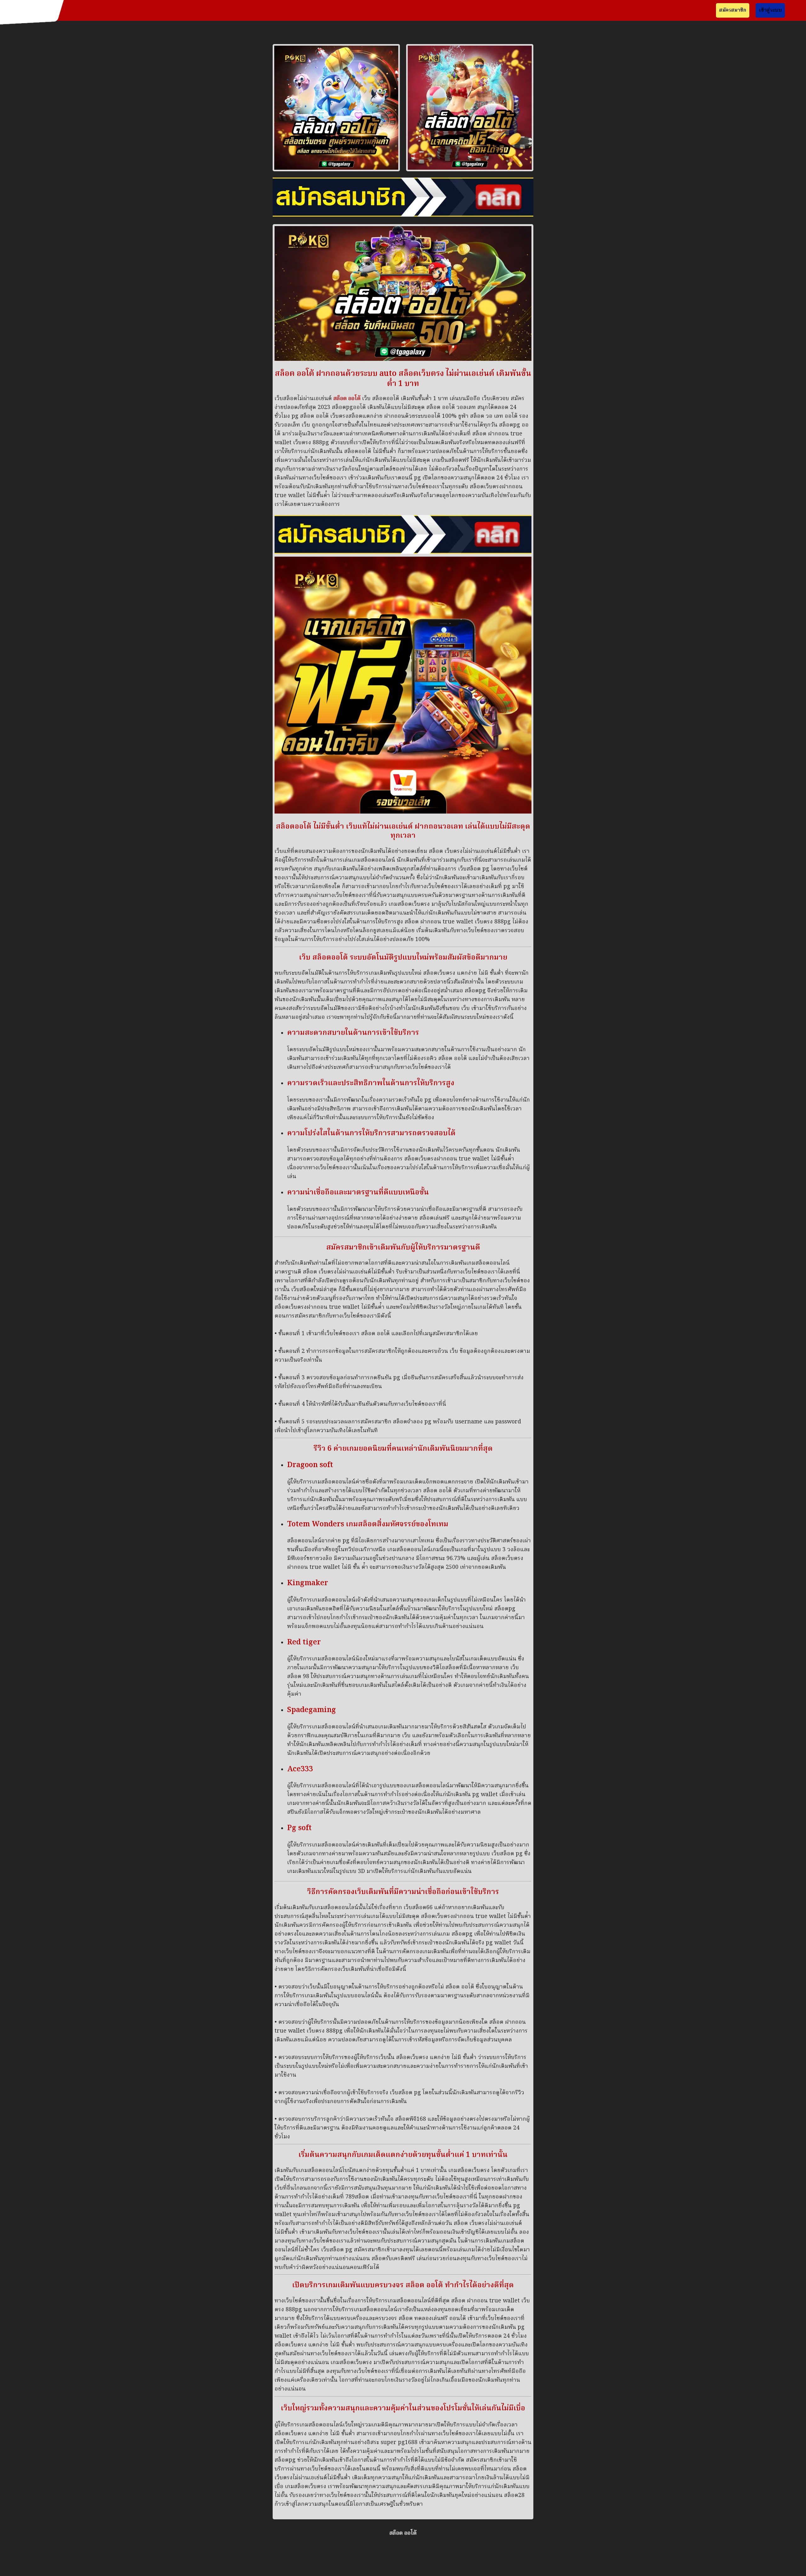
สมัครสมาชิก (733, 10)
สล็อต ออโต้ (347, 399)
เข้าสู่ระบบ (770, 10)
